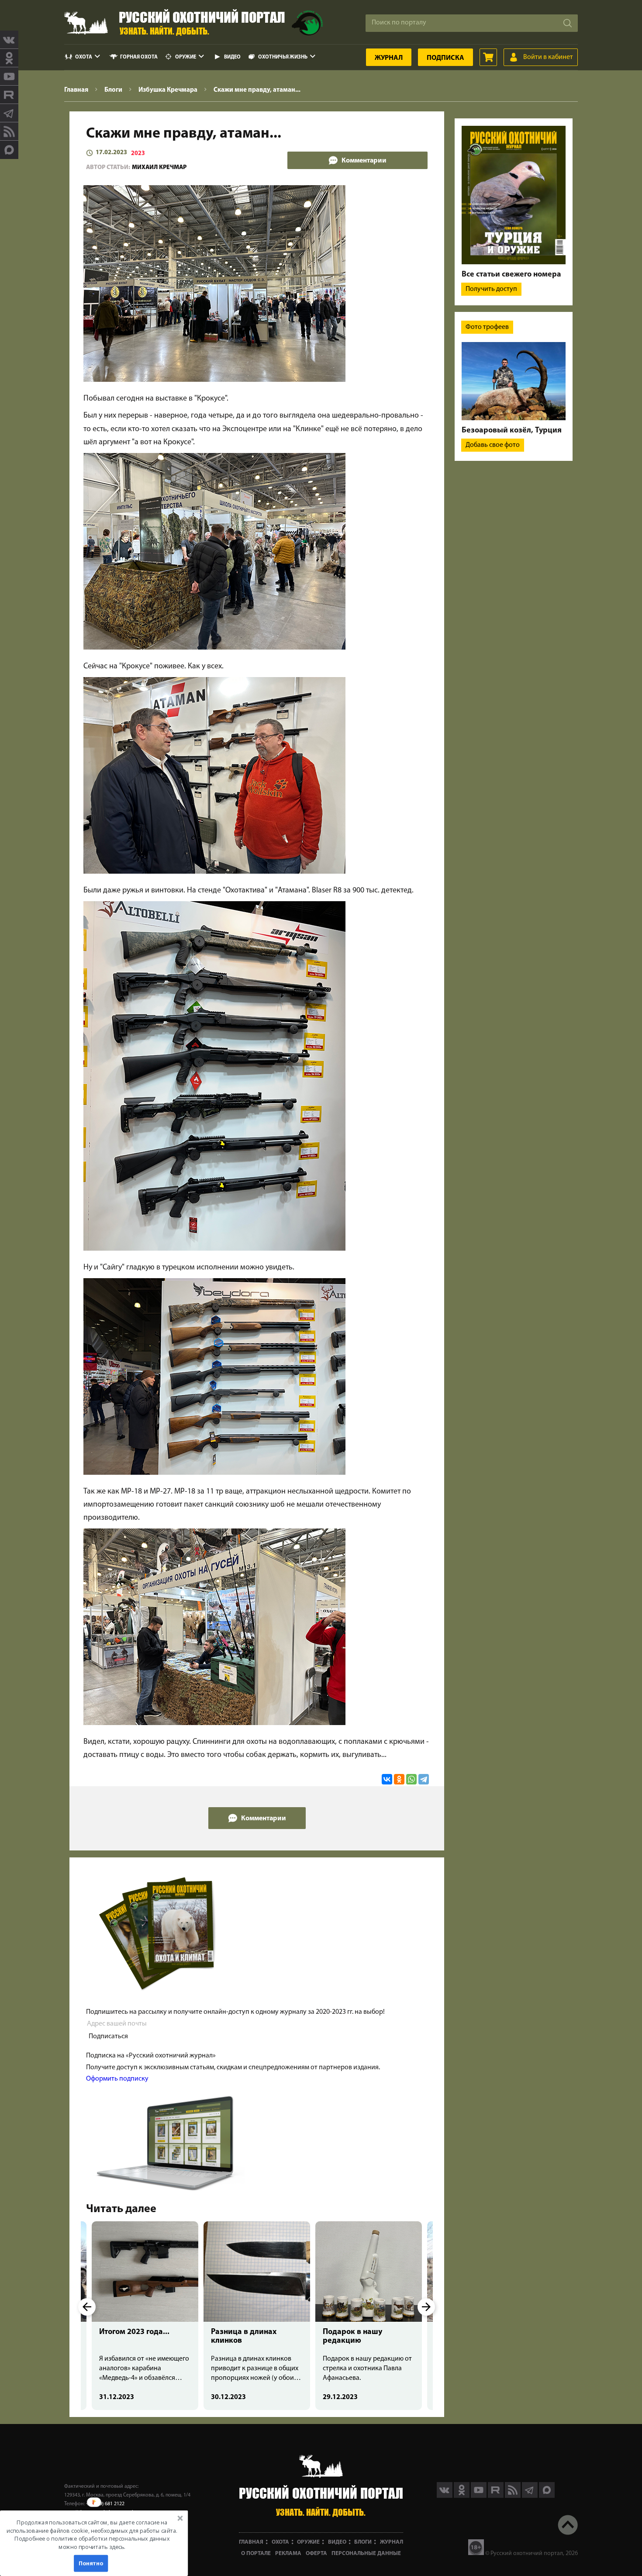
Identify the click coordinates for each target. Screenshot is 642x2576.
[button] (92, 2535)
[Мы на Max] (547, 2496)
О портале (256, 2554)
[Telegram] (424, 1779)
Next (426, 2307)
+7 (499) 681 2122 (105, 2504)
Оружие (186, 57)
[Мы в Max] (9, 150)
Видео (232, 57)
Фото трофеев (487, 327)
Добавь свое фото (493, 445)
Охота (84, 57)
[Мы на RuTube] (9, 95)
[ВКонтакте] (387, 1779)
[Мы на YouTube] (9, 76)
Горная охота (139, 57)
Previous (87, 2307)
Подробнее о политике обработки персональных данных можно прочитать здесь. (92, 2543)
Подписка (445, 58)
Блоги (363, 2542)
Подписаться (108, 2037)
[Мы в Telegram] (9, 113)
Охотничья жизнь (283, 57)
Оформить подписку (117, 2079)
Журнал (389, 58)
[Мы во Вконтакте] (9, 40)
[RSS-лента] (9, 131)
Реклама (288, 2554)
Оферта (316, 2554)
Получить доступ (491, 289)
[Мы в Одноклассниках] (9, 58)
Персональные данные (366, 2554)
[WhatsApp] (411, 1779)
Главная (251, 2542)
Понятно (91, 2563)
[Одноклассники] (399, 1779)
